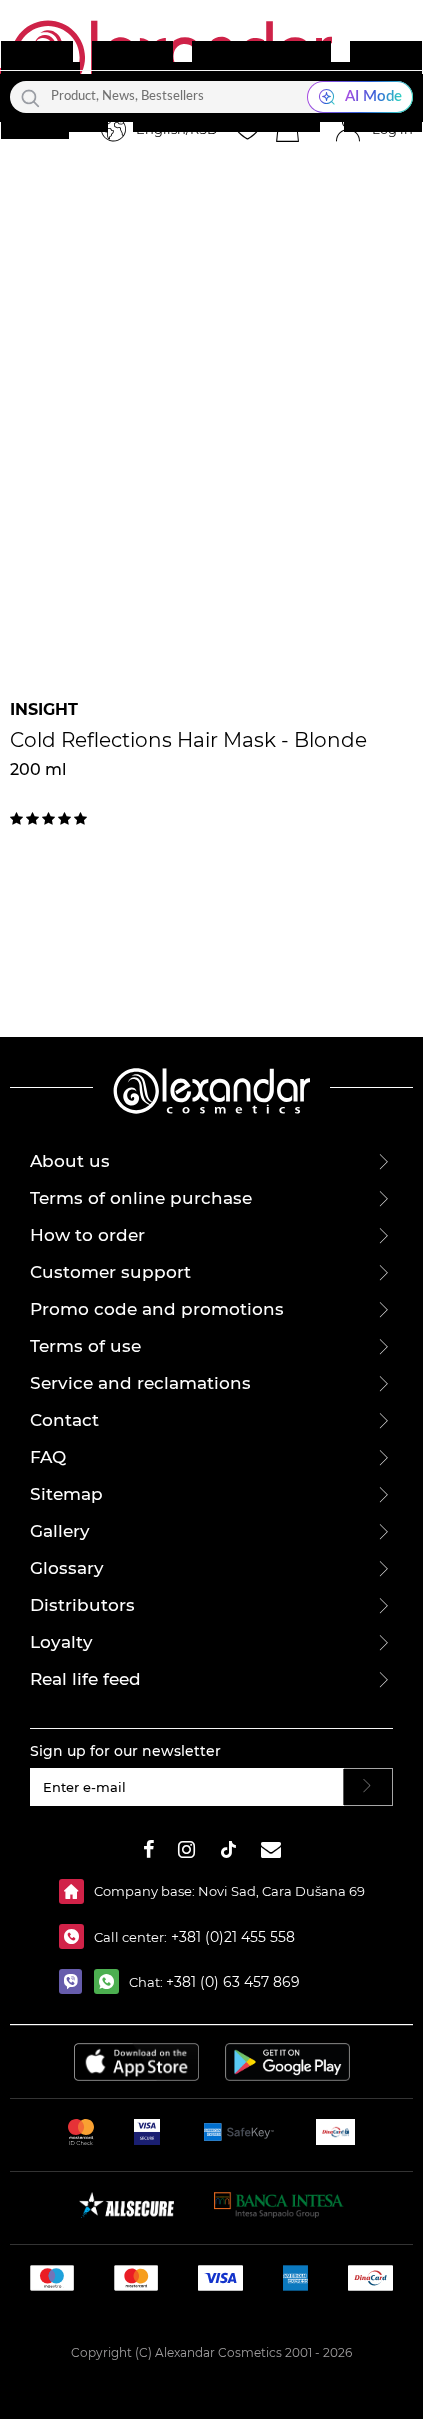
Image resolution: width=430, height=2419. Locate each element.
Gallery (60, 1531)
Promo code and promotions (157, 1309)
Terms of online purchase (141, 1198)
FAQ (48, 1457)
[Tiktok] (228, 1852)
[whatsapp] (111, 1981)
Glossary (67, 1568)
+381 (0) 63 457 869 (233, 1982)
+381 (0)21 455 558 (231, 1937)
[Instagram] (186, 1852)
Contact (64, 1420)
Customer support (110, 1272)
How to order (87, 1235)
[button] (287, 130)
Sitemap (66, 1494)
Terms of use (85, 1346)
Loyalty (61, 1642)
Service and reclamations (140, 1383)
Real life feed (85, 1679)
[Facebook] (149, 1852)
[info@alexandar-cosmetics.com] (271, 1852)
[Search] (30, 97)
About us (70, 1161)
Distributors (82, 1605)
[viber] (76, 1981)
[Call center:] (76, 1936)
